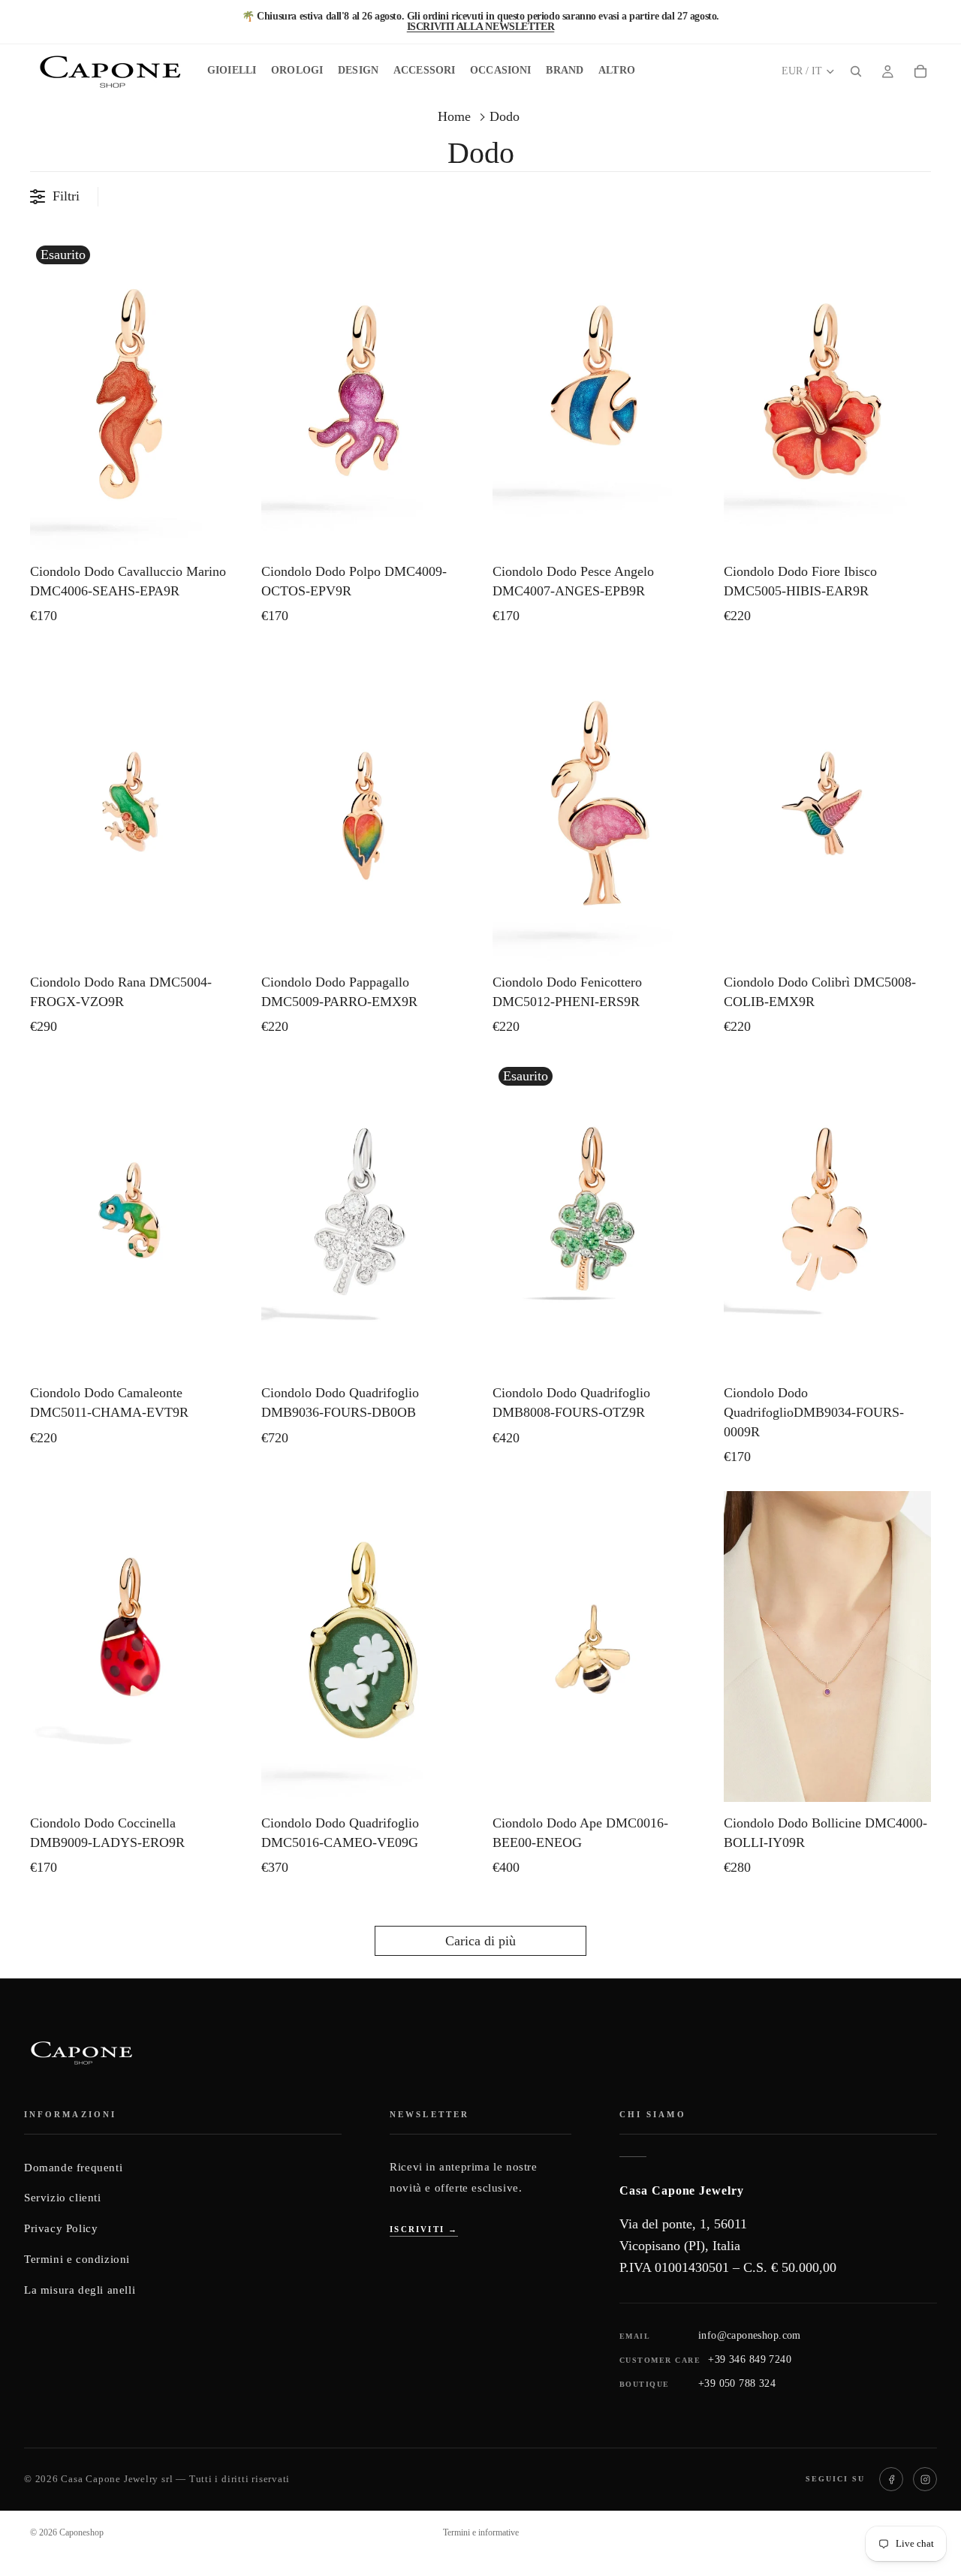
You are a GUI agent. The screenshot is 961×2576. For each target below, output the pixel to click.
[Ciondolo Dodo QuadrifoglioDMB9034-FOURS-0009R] (827, 1216)
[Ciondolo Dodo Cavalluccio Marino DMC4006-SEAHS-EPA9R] (134, 395)
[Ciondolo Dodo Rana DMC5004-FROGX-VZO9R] (134, 806)
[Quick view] (222, 535)
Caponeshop (81, 2532)
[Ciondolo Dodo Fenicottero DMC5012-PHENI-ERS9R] (596, 806)
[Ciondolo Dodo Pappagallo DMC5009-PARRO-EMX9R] (365, 806)
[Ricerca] (856, 71)
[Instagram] (925, 2479)
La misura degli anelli (80, 2290)
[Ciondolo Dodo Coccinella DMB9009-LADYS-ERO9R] (134, 1647)
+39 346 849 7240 (750, 2359)
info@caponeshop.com (750, 2335)
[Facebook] (891, 2479)
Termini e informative (481, 2532)
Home (454, 116)
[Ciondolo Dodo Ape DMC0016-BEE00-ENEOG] (596, 1647)
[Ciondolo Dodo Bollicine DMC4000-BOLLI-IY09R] (827, 1647)
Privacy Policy (61, 2228)
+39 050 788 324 (737, 2383)
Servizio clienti (63, 2198)
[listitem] (617, 71)
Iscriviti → (424, 2229)
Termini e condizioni (77, 2259)
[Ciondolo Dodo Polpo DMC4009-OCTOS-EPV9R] (365, 395)
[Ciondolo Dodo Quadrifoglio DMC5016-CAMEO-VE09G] (365, 1647)
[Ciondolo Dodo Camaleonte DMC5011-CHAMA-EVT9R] (134, 1216)
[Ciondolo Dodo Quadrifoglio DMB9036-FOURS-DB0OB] (365, 1216)
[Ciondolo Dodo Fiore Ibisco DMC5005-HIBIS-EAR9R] (827, 395)
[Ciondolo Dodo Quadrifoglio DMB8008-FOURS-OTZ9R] (596, 1216)
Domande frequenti (73, 2168)
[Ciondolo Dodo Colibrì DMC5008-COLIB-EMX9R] (827, 806)
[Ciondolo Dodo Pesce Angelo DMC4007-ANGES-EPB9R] (596, 395)
